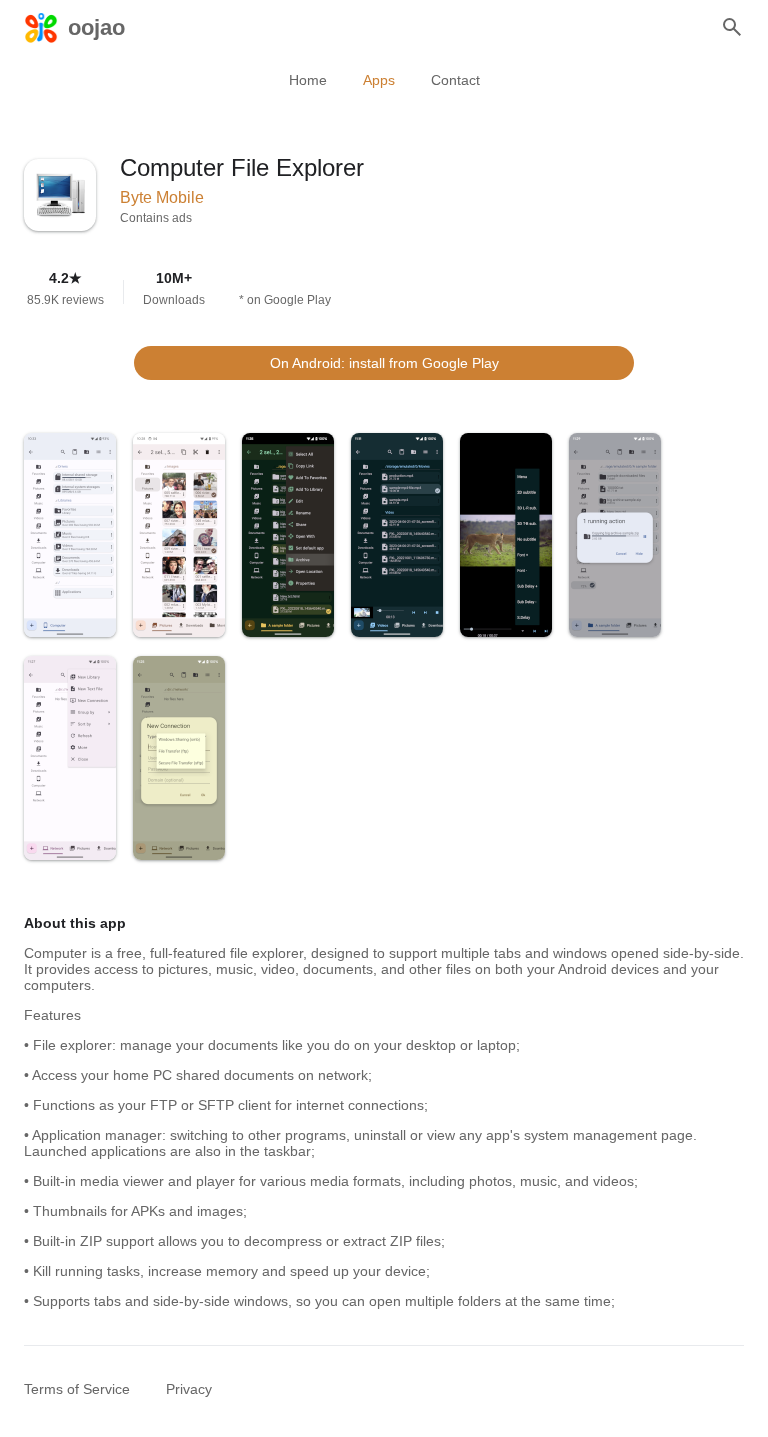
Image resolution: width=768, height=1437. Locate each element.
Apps (379, 80)
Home (308, 80)
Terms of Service (77, 1389)
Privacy (189, 1389)
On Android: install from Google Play (384, 363)
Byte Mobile (162, 197)
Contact (455, 80)
